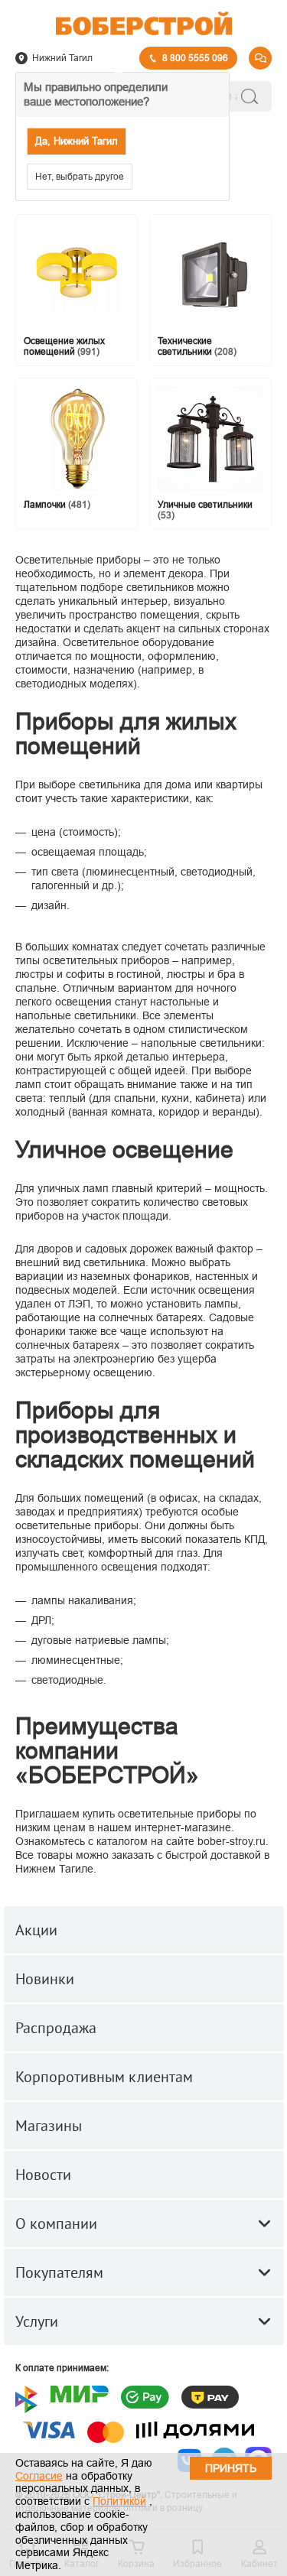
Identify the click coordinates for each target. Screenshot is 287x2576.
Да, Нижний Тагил (77, 141)
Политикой (119, 2501)
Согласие (39, 2476)
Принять (231, 2468)
